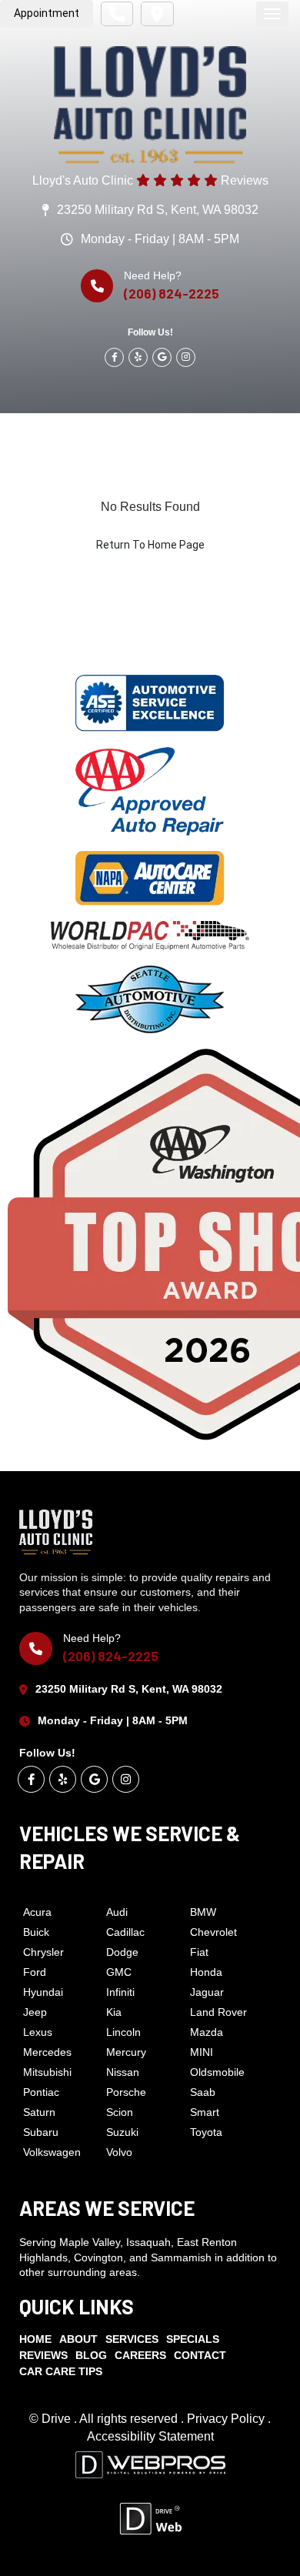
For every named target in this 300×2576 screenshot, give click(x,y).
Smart (205, 2112)
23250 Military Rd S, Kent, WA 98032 (158, 210)
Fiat (199, 1952)
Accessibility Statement (150, 2436)
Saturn (39, 2112)
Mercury (126, 2052)
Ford (35, 1972)
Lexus (38, 2032)
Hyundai (43, 1992)
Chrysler (43, 1952)
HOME (35, 2339)
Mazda (207, 2032)
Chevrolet (213, 1932)
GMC (119, 1972)
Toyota (206, 2132)
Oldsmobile (217, 2072)
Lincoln (123, 2032)
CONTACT (200, 2355)
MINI (202, 2052)
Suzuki (122, 2132)
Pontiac (41, 2092)
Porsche (126, 2092)
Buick (36, 1932)
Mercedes (47, 2052)
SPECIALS (193, 2339)
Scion (120, 2112)
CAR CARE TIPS (61, 2371)
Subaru (41, 2132)
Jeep (35, 2012)
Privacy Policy (227, 2419)
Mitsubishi (47, 2072)
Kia (114, 2012)
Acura (37, 1912)
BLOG (91, 2355)
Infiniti (120, 1992)
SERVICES (132, 2339)
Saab (203, 2092)
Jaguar (207, 1992)
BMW (203, 1912)
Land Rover (218, 2012)
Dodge (122, 1952)
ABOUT (78, 2339)
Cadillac (125, 1932)
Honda (206, 1972)
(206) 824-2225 (172, 293)
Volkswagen (52, 2152)
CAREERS (140, 2355)
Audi (117, 1912)
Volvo (119, 2152)
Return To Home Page (150, 545)
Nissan (123, 2072)
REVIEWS (43, 2355)
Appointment (47, 13)
